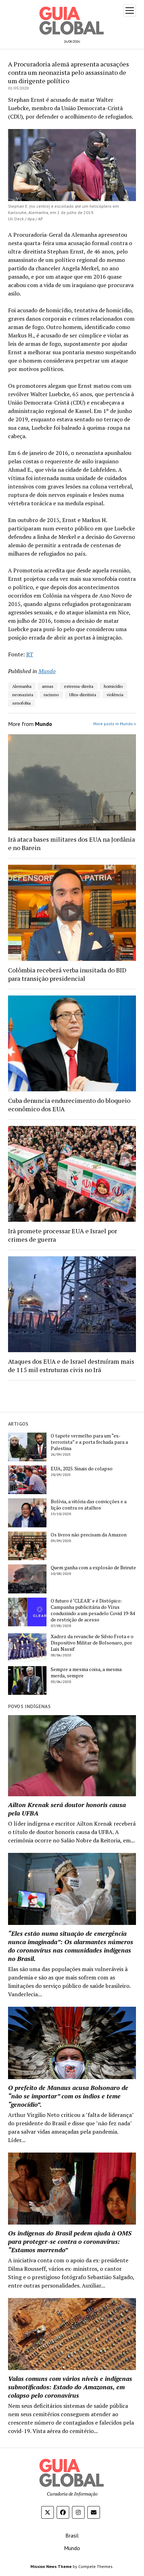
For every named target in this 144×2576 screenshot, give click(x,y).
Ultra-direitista (83, 695)
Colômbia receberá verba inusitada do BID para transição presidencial (67, 974)
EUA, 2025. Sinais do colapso (82, 1469)
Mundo (47, 671)
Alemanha (22, 686)
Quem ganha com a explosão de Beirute (93, 1568)
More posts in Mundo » (115, 724)
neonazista (23, 695)
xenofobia (21, 703)
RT (30, 654)
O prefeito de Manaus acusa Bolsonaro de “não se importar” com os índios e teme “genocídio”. (68, 2096)
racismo (51, 695)
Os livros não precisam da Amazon (89, 1535)
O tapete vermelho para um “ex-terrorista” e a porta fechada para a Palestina (89, 1442)
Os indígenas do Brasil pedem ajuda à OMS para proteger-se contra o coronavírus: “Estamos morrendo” (70, 2241)
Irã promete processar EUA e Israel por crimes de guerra (63, 1235)
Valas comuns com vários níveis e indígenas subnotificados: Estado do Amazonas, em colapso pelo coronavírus (70, 2387)
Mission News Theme (51, 2566)
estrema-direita (79, 686)
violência (115, 695)
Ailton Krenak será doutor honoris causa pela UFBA (67, 1809)
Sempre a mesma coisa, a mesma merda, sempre (86, 1672)
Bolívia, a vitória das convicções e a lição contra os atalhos (89, 1505)
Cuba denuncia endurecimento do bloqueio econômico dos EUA (69, 1105)
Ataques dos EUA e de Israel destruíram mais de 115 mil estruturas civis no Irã (71, 1365)
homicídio (113, 686)
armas (48, 686)
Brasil (72, 2535)
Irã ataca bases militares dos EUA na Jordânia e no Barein (71, 843)
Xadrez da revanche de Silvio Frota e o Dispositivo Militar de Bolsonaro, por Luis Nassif (92, 1643)
